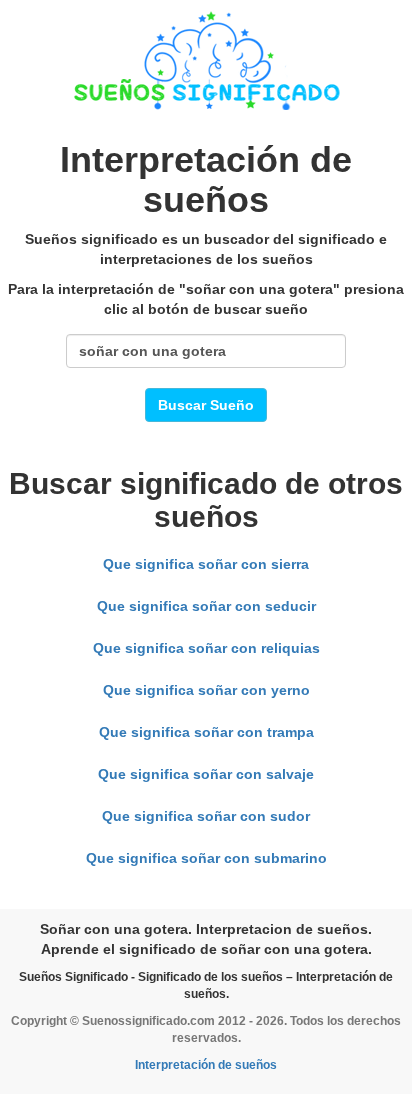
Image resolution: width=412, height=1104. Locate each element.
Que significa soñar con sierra (206, 564)
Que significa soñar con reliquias (206, 648)
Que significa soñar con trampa (206, 732)
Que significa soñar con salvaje (206, 774)
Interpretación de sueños (206, 1065)
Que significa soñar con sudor (206, 816)
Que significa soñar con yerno (206, 690)
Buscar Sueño (206, 405)
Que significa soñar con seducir (206, 606)
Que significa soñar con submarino (206, 858)
